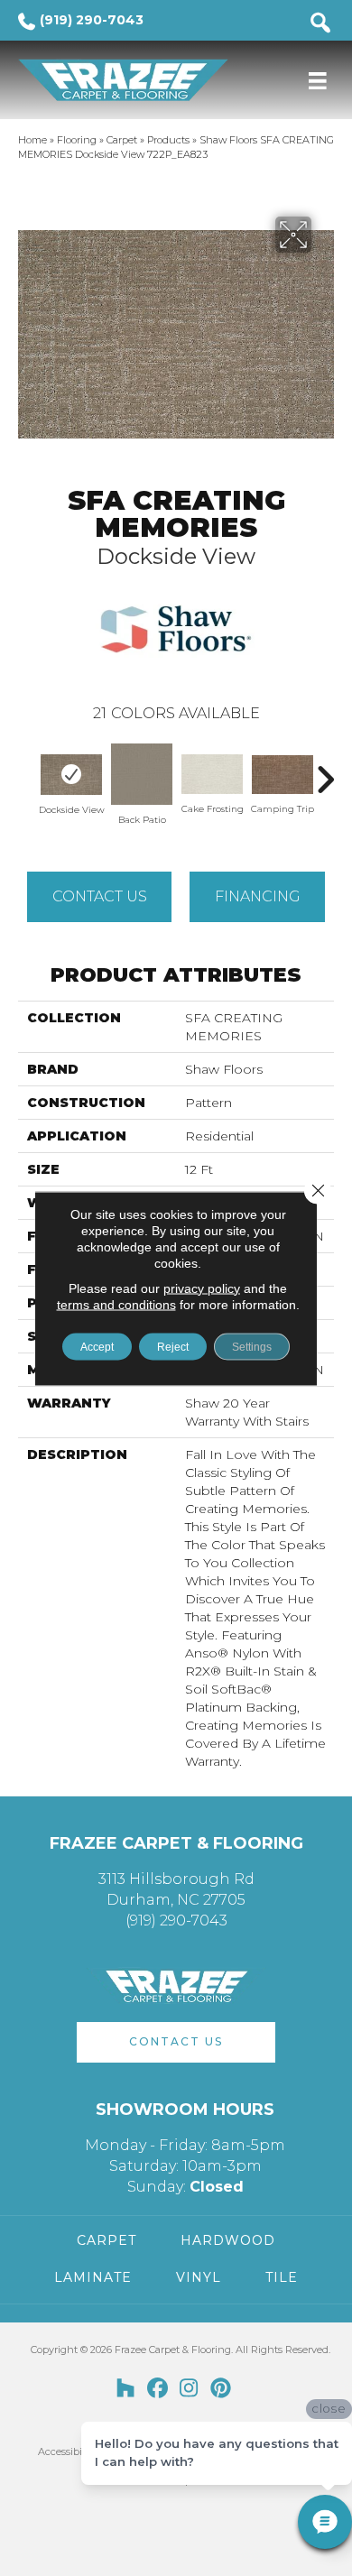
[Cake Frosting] (212, 774)
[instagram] (189, 2389)
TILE (282, 2277)
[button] (176, 2042)
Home (32, 140)
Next (325, 771)
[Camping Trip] (283, 775)
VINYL (199, 2277)
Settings (252, 1346)
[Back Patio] (142, 774)
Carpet (122, 140)
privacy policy (202, 1288)
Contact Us (100, 896)
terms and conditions (116, 1304)
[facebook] (157, 2389)
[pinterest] (221, 2389)
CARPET (107, 2240)
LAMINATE (93, 2277)
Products (168, 140)
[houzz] (126, 2389)
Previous (27, 771)
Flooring (77, 140)
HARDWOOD (228, 2240)
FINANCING (258, 896)
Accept (97, 1346)
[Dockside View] (71, 775)
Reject (173, 1346)
